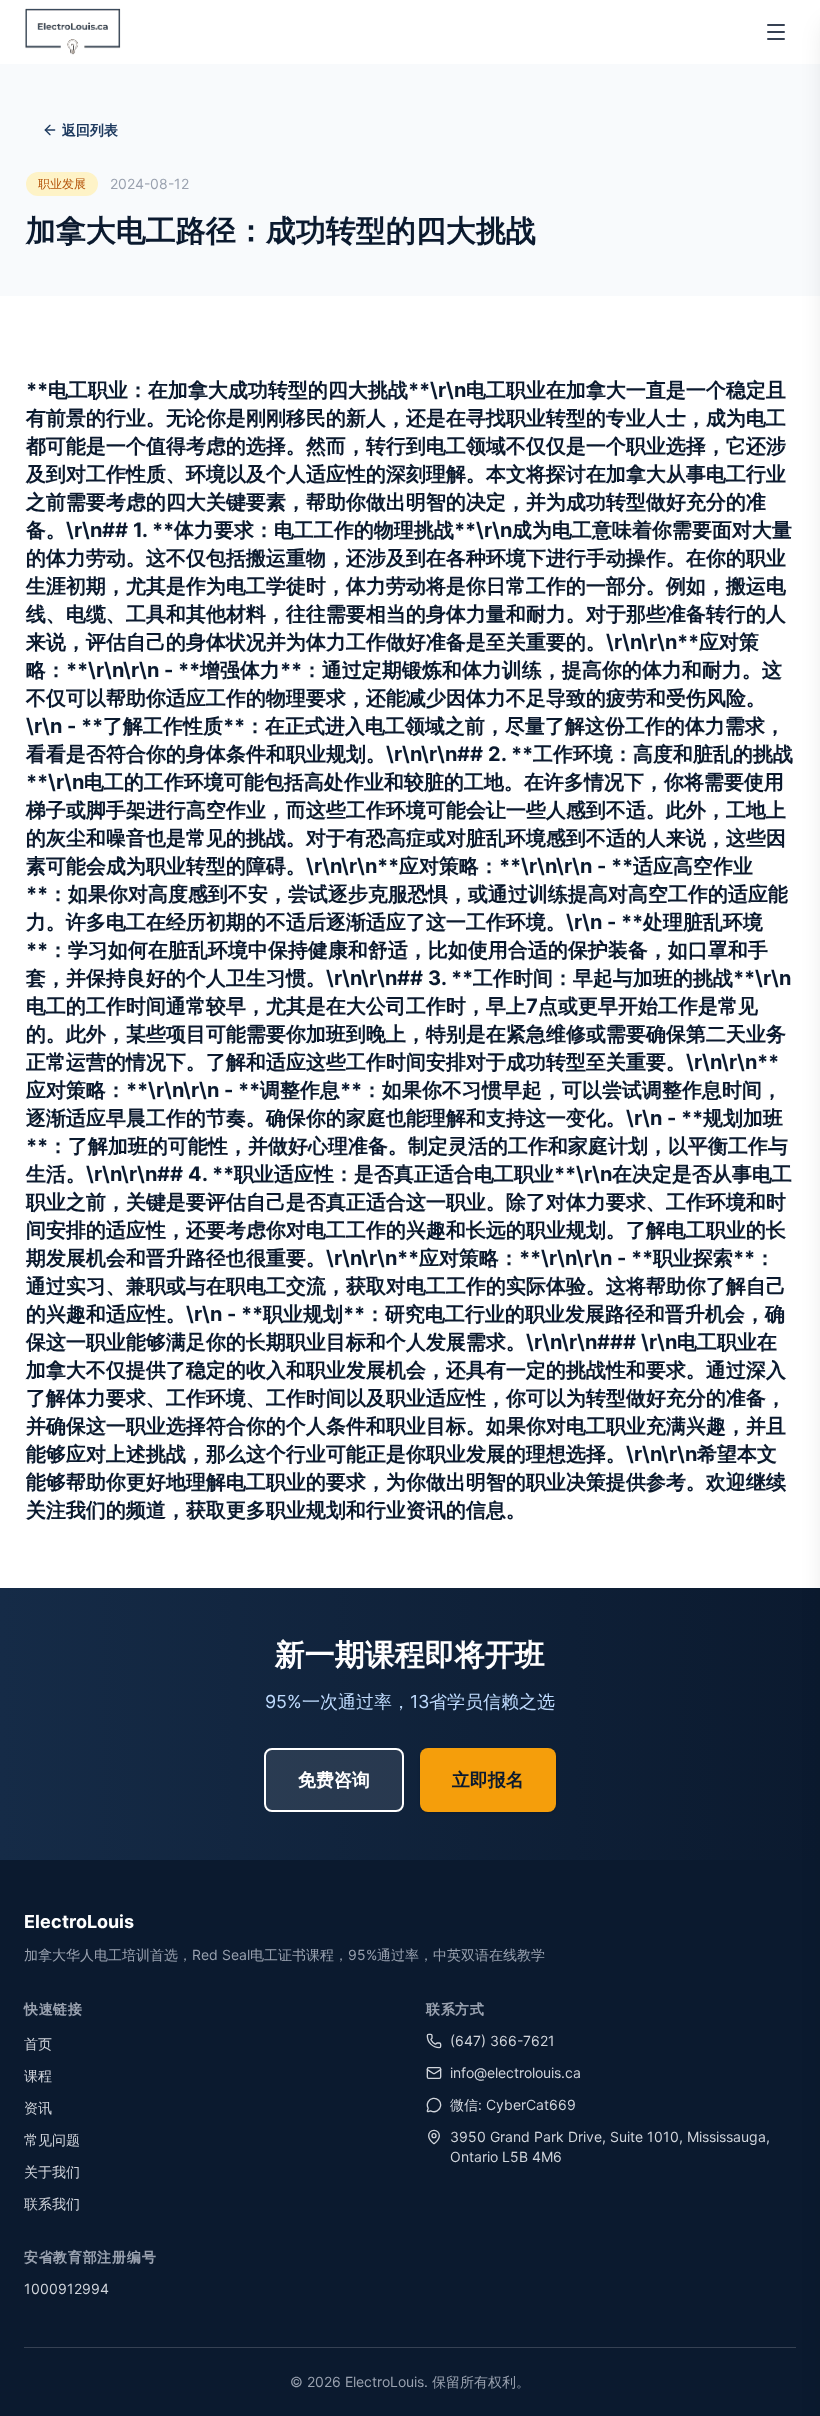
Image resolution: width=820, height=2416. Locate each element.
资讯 (38, 2107)
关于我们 (52, 2171)
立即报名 (488, 1779)
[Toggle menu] (776, 32)
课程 (38, 2075)
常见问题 (52, 2139)
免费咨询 (334, 1779)
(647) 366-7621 (502, 2040)
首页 (38, 2043)
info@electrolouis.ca (515, 2072)
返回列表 (90, 129)
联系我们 (52, 2203)
